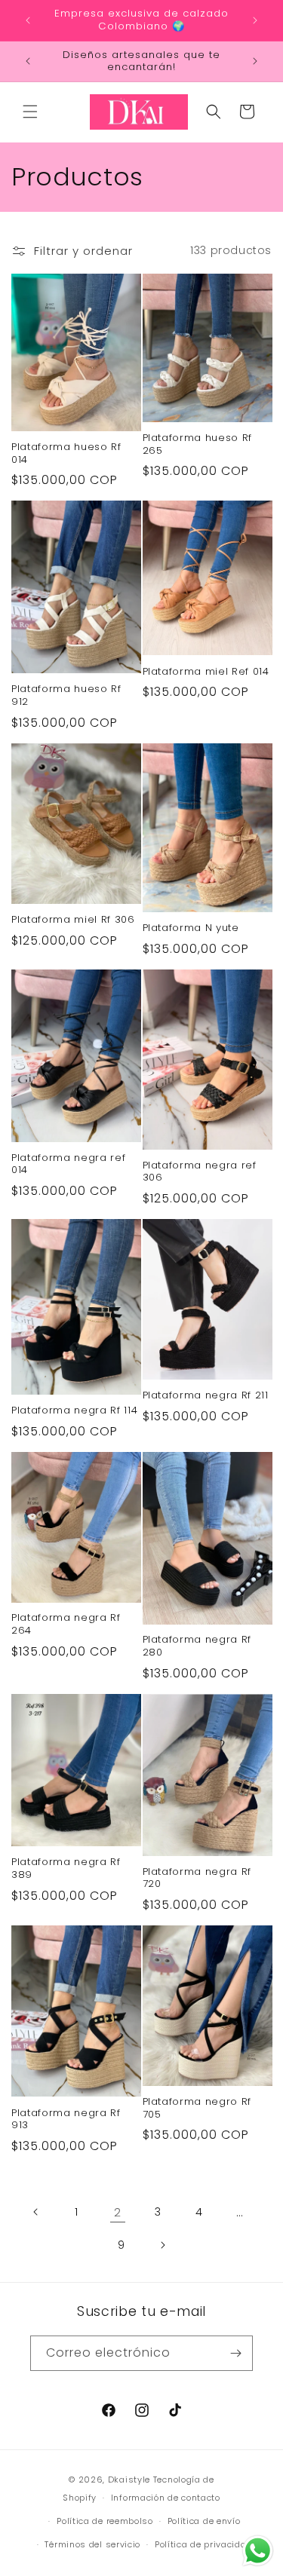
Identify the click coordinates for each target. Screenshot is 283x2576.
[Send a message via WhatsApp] (258, 2551)
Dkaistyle (129, 2480)
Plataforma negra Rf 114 (74, 1411)
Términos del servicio (92, 2544)
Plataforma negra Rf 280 (197, 1646)
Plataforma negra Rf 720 (197, 1879)
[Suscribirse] (235, 2353)
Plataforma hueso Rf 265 (198, 445)
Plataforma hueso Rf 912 (66, 696)
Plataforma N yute (191, 928)
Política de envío (204, 2521)
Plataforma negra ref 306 (200, 1172)
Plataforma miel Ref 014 (206, 672)
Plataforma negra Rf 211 (206, 1396)
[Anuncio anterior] (28, 20)
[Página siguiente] (162, 2245)
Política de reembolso (105, 2521)
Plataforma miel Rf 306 (73, 920)
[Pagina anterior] (36, 2212)
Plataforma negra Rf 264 (66, 1625)
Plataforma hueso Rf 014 (66, 454)
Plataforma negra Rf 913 (66, 2120)
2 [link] (118, 2212)
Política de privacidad (203, 2544)
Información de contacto (166, 2498)
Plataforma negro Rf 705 (197, 2109)
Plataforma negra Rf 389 (66, 1869)
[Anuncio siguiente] (255, 20)
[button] (30, 112)
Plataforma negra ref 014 (68, 1165)
